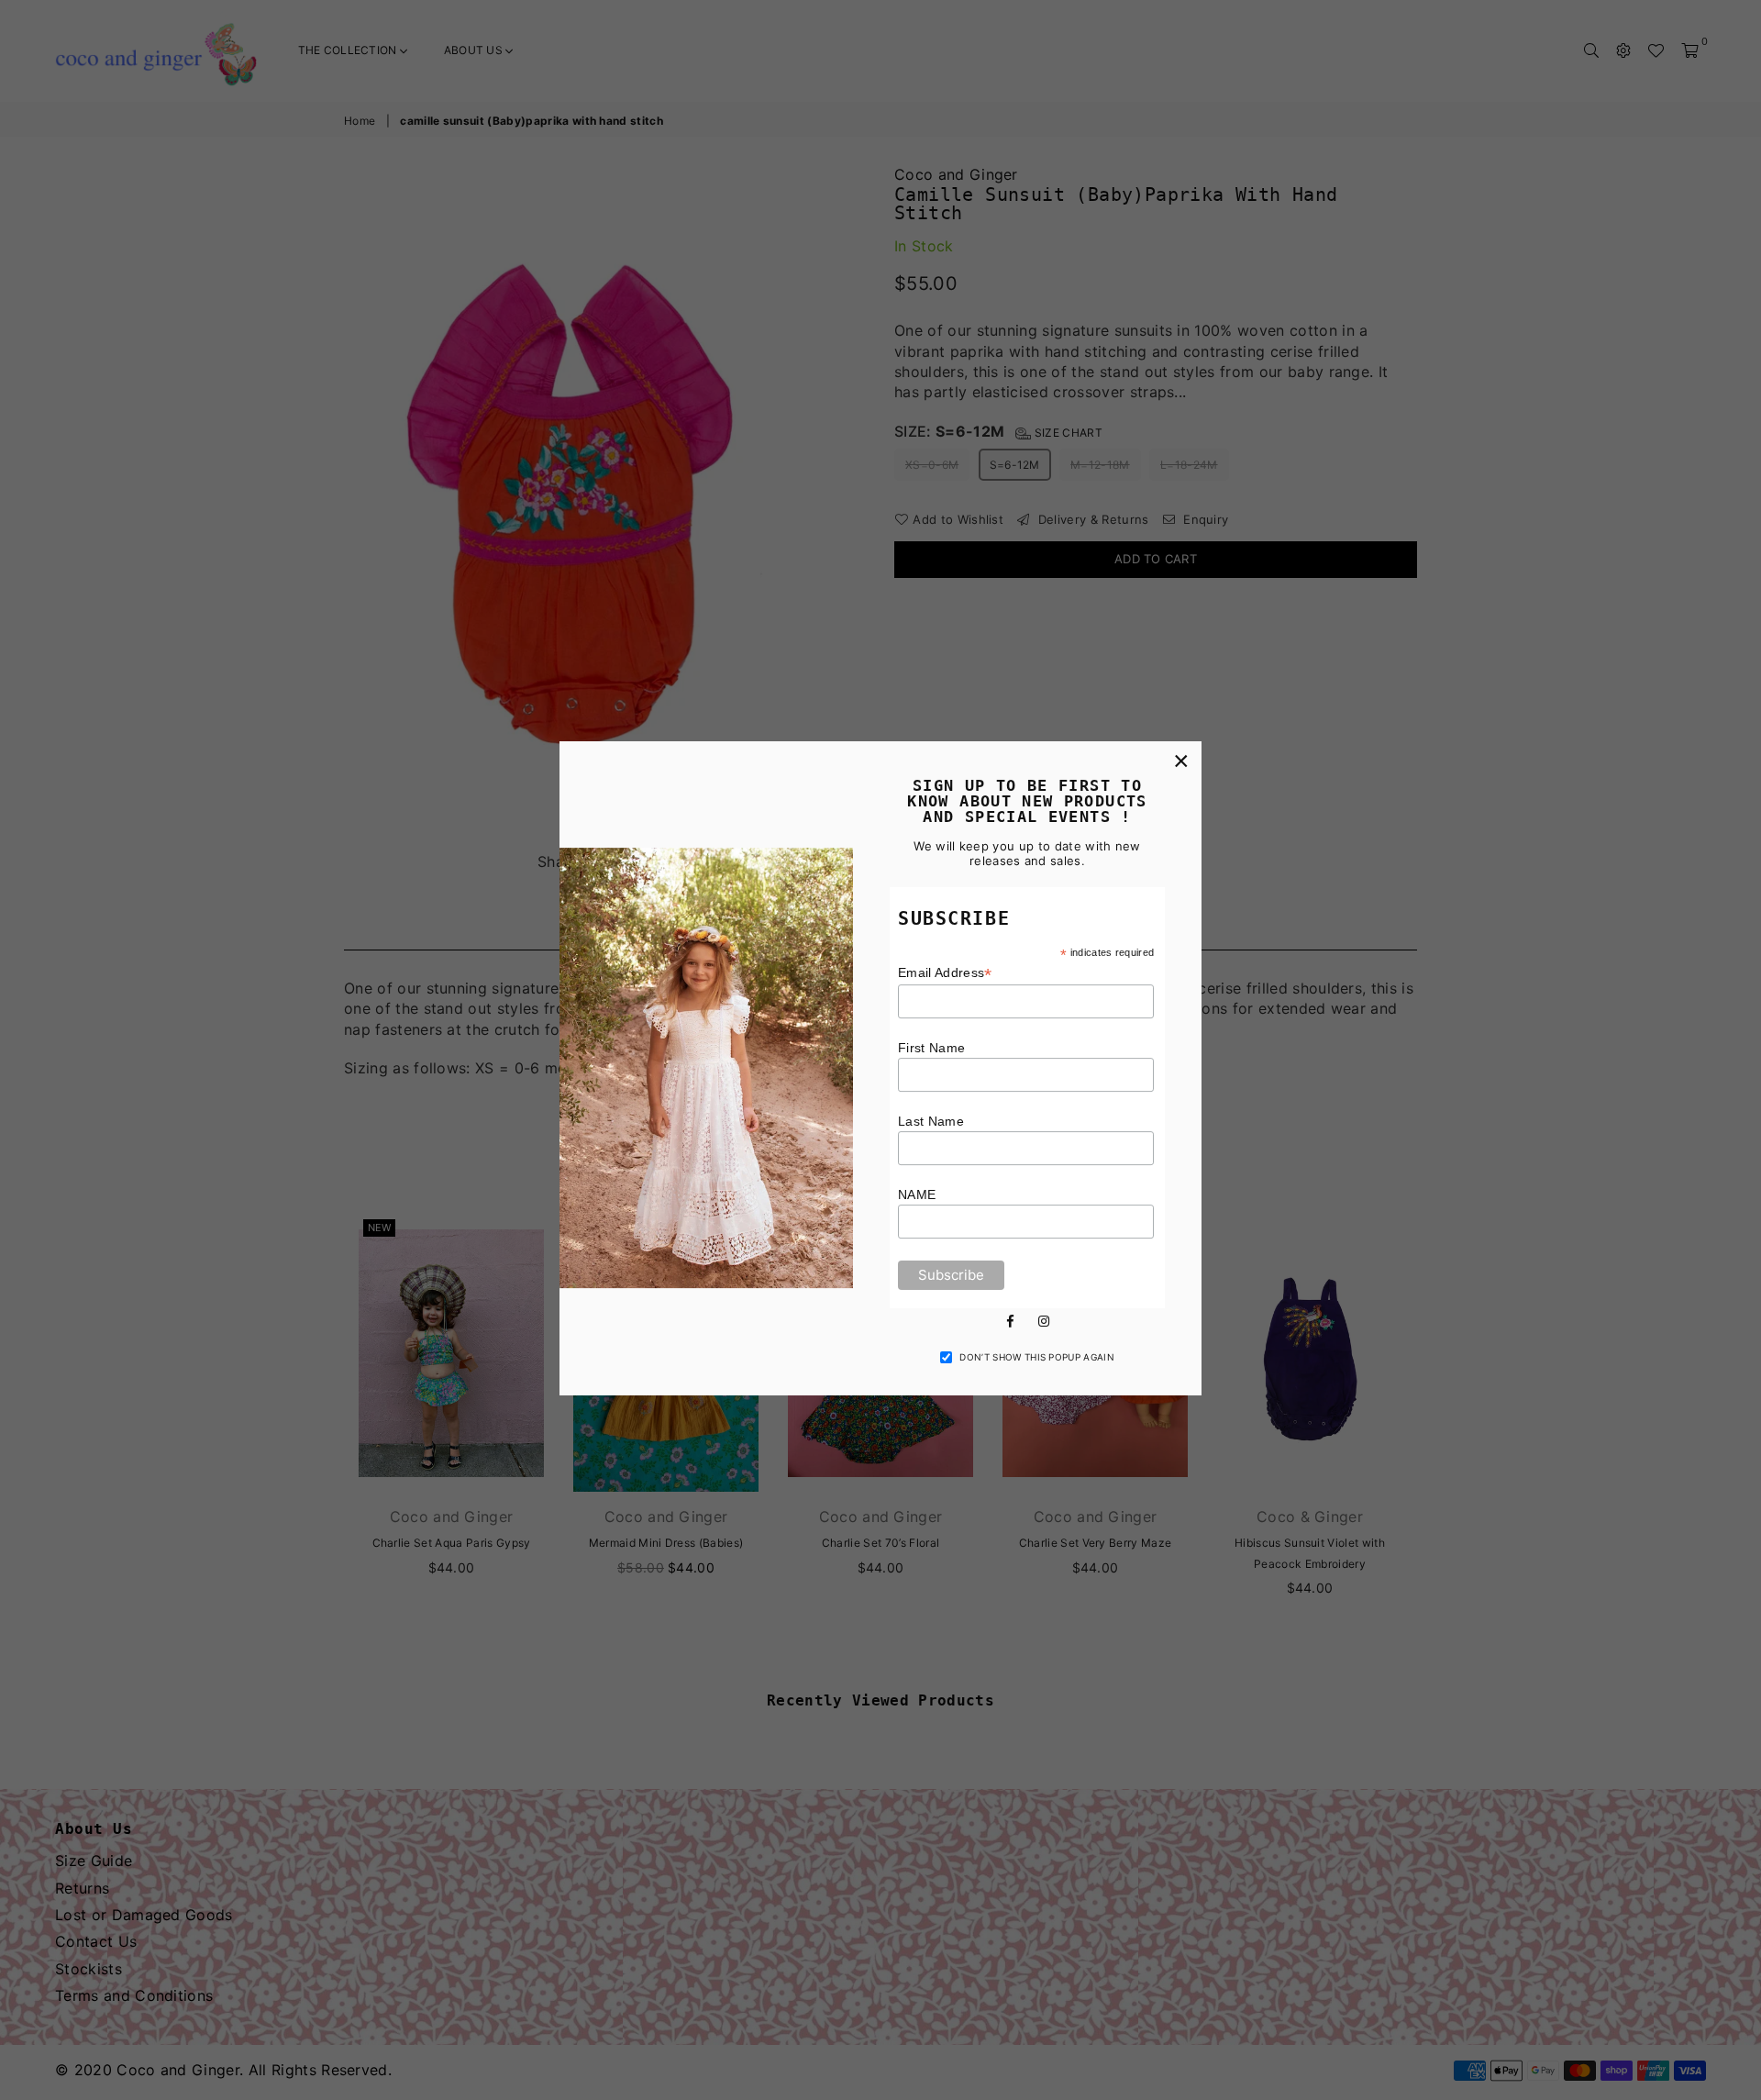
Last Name (931, 1121)
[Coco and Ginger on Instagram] (1044, 1320)
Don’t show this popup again (1037, 1357)
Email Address (945, 973)
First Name (931, 1048)
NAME (917, 1194)
